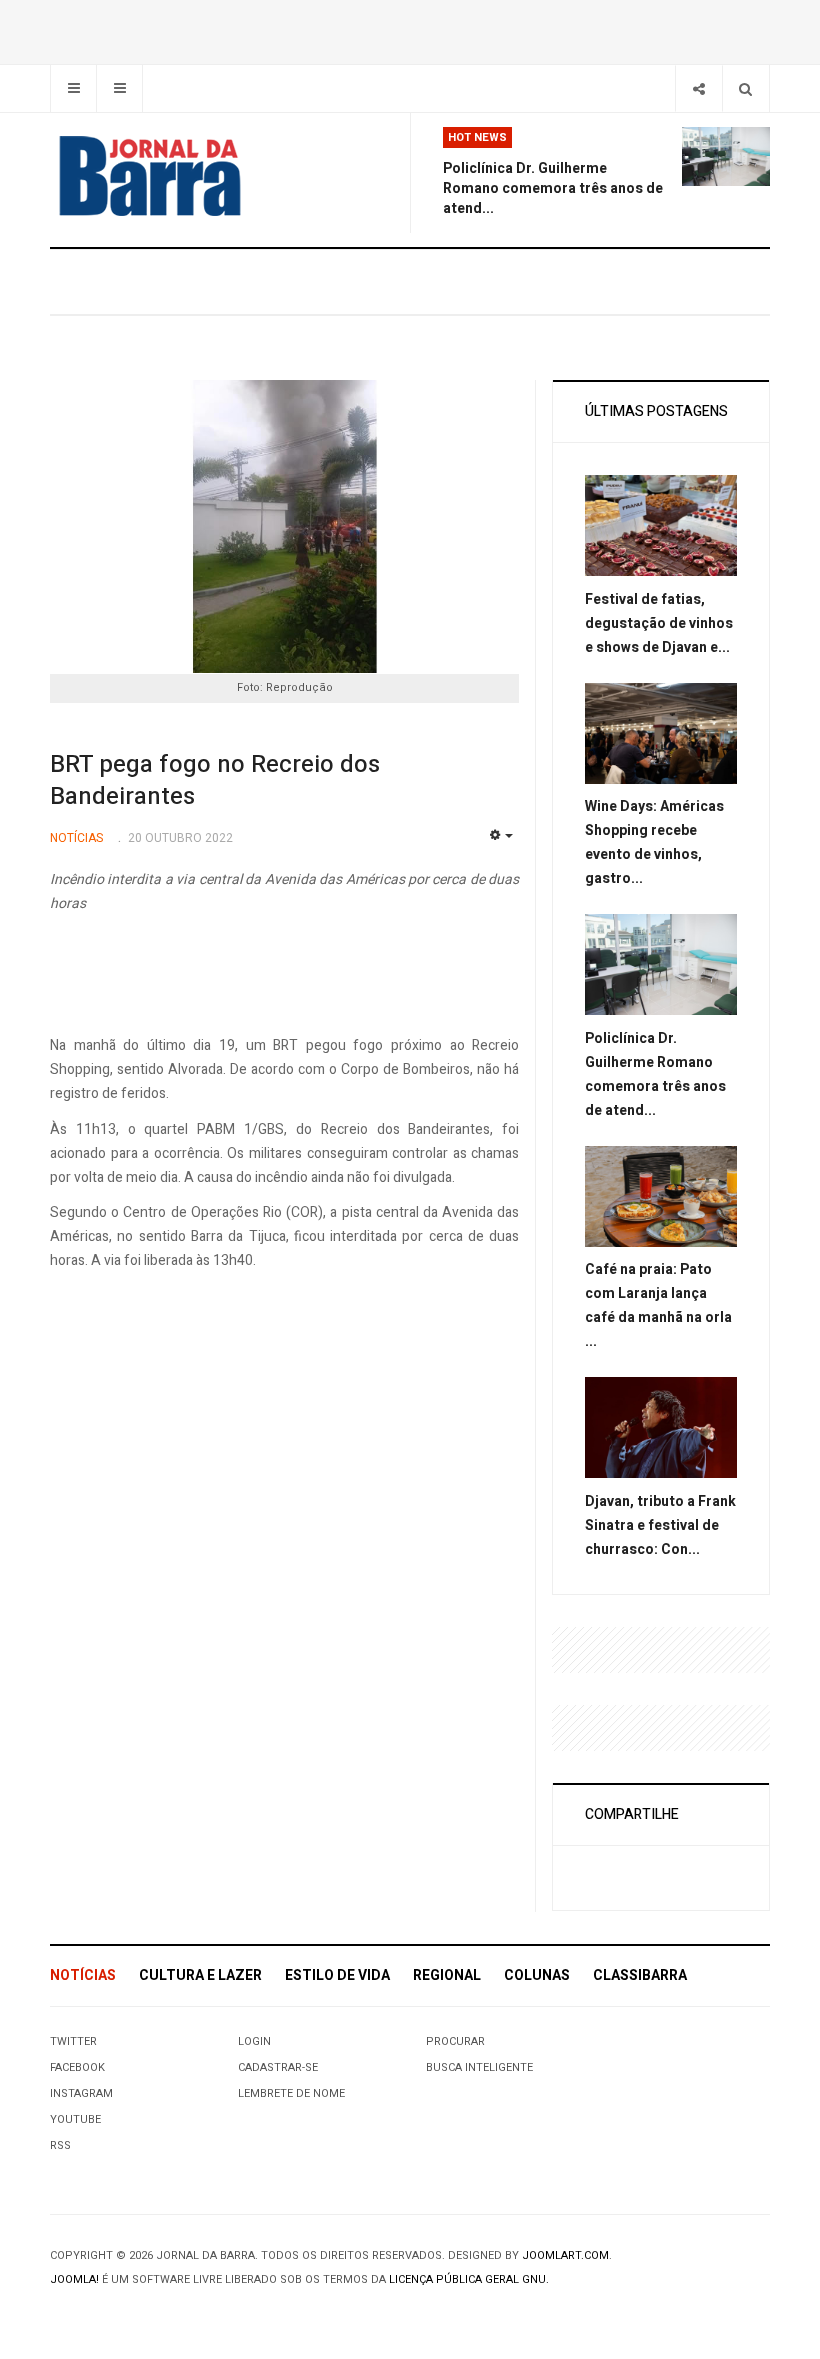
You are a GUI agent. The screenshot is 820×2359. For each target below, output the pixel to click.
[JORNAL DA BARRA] (150, 176)
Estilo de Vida (337, 1975)
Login (254, 2041)
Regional (447, 1975)
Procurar (455, 2041)
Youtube (75, 2119)
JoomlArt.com (565, 2255)
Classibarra (640, 1975)
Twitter (73, 2041)
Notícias (83, 1975)
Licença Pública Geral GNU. (469, 2279)
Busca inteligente (479, 2067)
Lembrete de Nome (291, 2093)
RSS (60, 2145)
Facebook (77, 2067)
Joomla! (74, 2279)
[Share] (698, 88)
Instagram (81, 2093)
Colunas (537, 1975)
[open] (73, 88)
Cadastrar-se (278, 2067)
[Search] (745, 88)
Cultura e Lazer (200, 1975)
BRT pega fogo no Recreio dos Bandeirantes (215, 780)
